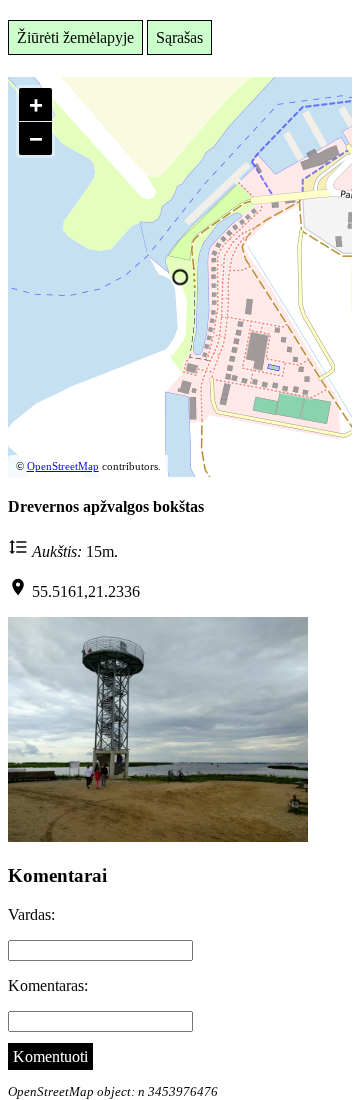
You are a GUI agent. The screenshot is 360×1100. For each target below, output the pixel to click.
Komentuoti (50, 1056)
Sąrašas (179, 37)
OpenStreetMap (63, 466)
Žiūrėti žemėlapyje (75, 37)
